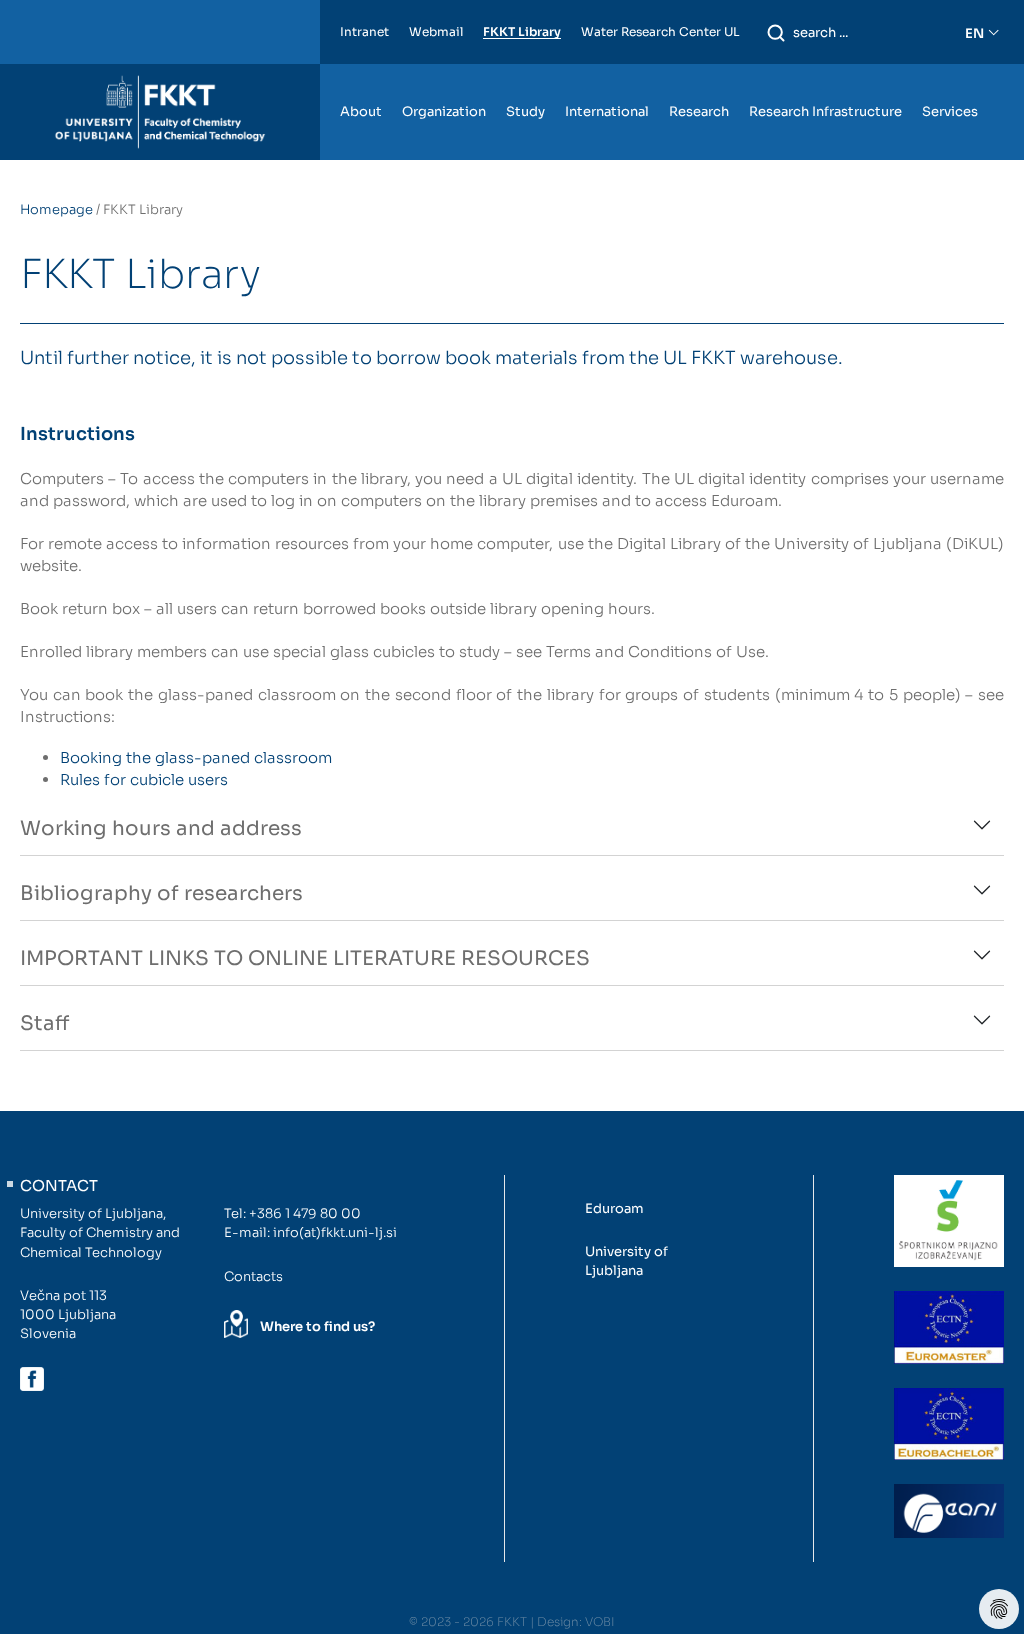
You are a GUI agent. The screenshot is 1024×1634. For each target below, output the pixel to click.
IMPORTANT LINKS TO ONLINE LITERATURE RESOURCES (305, 958)
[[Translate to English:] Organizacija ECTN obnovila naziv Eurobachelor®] (949, 1424)
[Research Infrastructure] (825, 73)
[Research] (699, 73)
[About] (361, 73)
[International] (607, 73)
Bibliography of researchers (161, 893)
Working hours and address (161, 828)
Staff (44, 1023)
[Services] (950, 73)
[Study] (525, 73)
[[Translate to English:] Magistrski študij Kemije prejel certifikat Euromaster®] (949, 1327)
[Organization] (444, 73)
